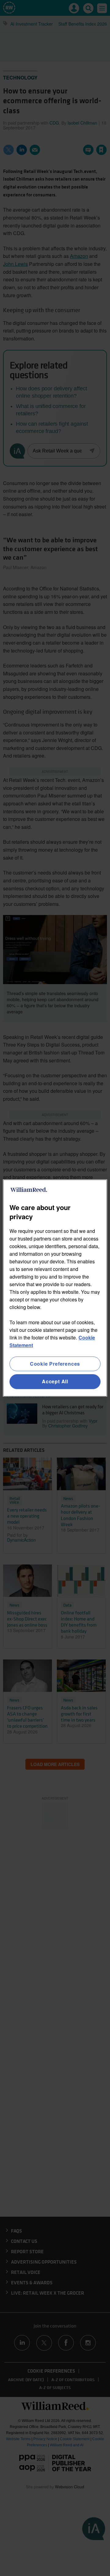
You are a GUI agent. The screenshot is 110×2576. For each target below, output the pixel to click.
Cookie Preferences (55, 1364)
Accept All (55, 1382)
